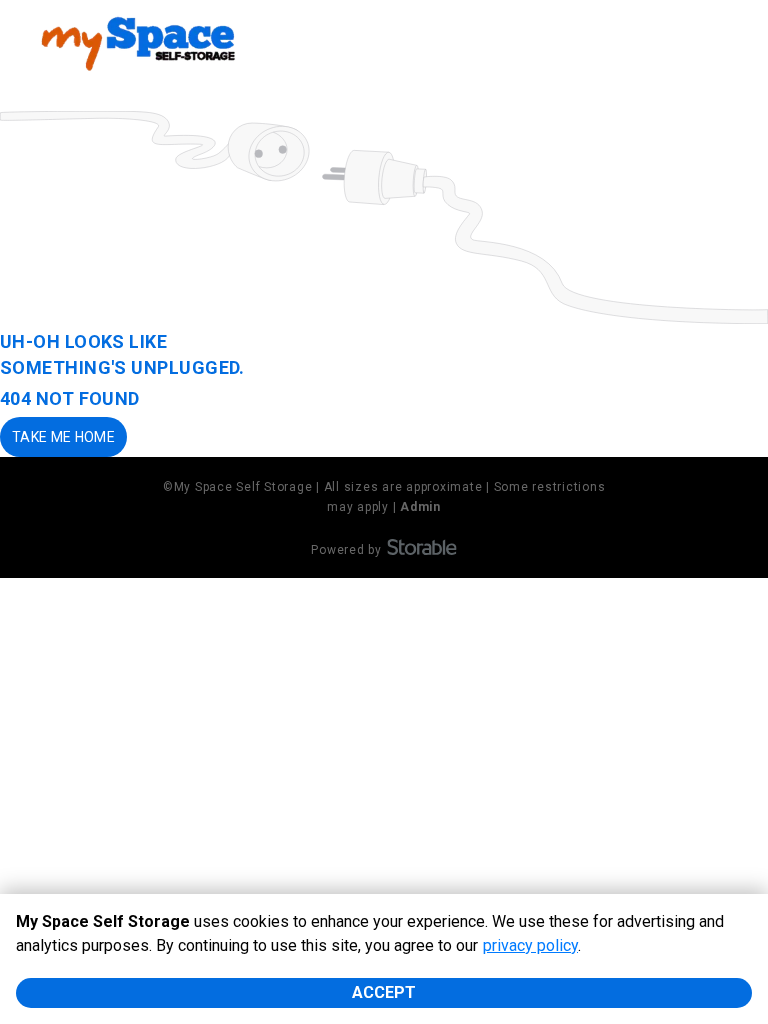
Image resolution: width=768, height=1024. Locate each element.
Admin (420, 507)
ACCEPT (384, 992)
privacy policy (530, 945)
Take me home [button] (63, 437)
